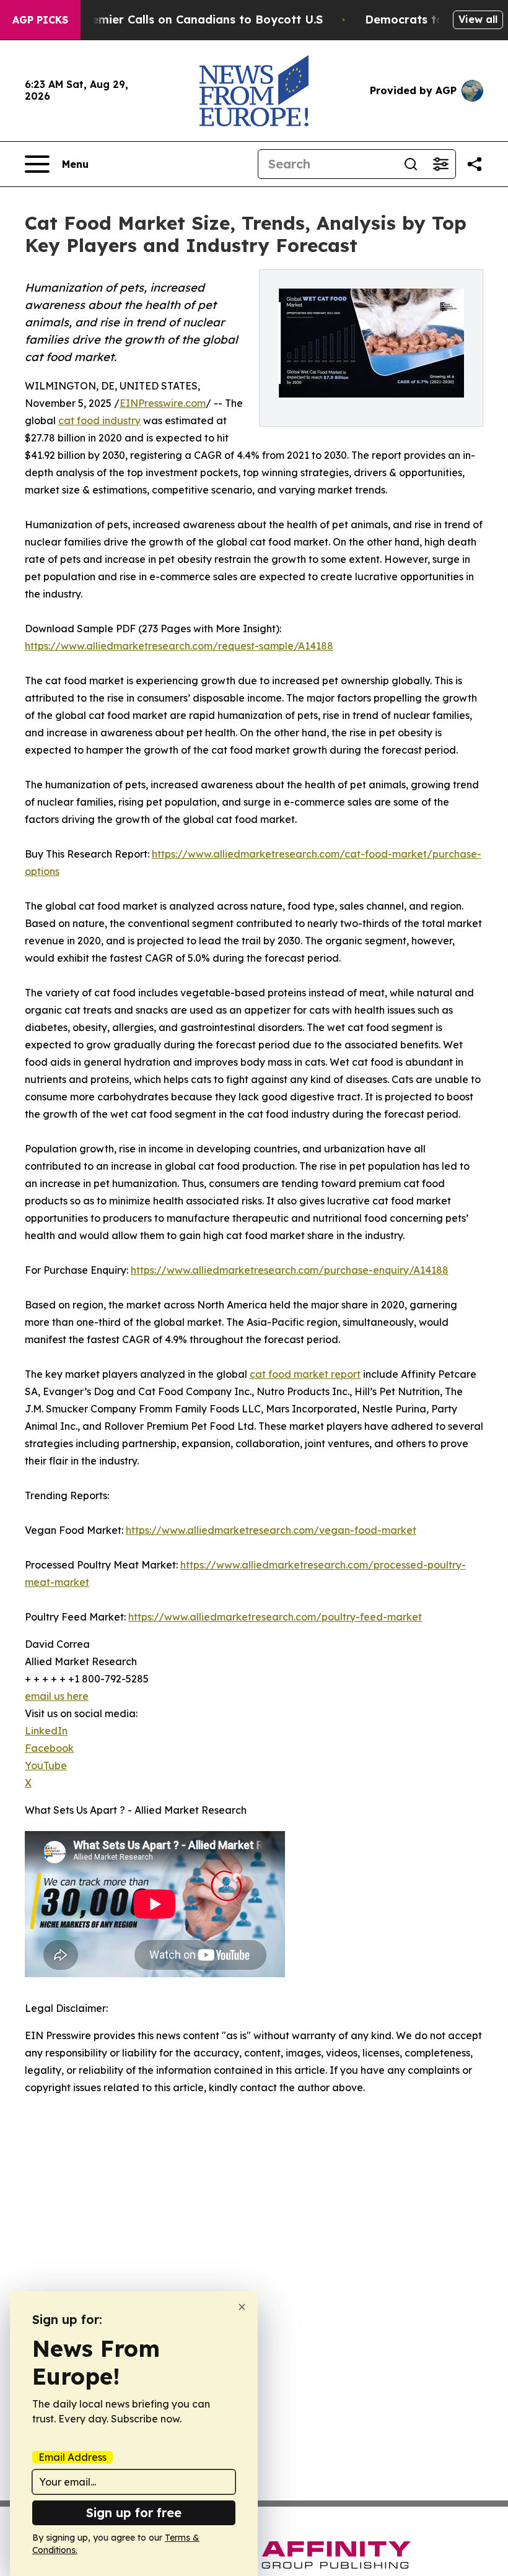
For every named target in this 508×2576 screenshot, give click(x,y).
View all (478, 19)
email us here (57, 1696)
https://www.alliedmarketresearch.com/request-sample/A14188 (179, 646)
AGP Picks (40, 20)
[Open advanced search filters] (440, 164)
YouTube (46, 1765)
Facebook (49, 1748)
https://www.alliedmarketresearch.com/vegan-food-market (271, 1530)
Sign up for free (134, 2513)
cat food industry (99, 420)
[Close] (242, 2307)
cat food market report (305, 1374)
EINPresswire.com (163, 403)
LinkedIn (46, 1731)
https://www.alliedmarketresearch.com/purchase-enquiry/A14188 (290, 1270)
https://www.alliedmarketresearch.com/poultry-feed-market (275, 1617)
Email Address (72, 2457)
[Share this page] (475, 164)
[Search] (411, 164)
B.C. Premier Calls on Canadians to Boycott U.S (189, 20)
